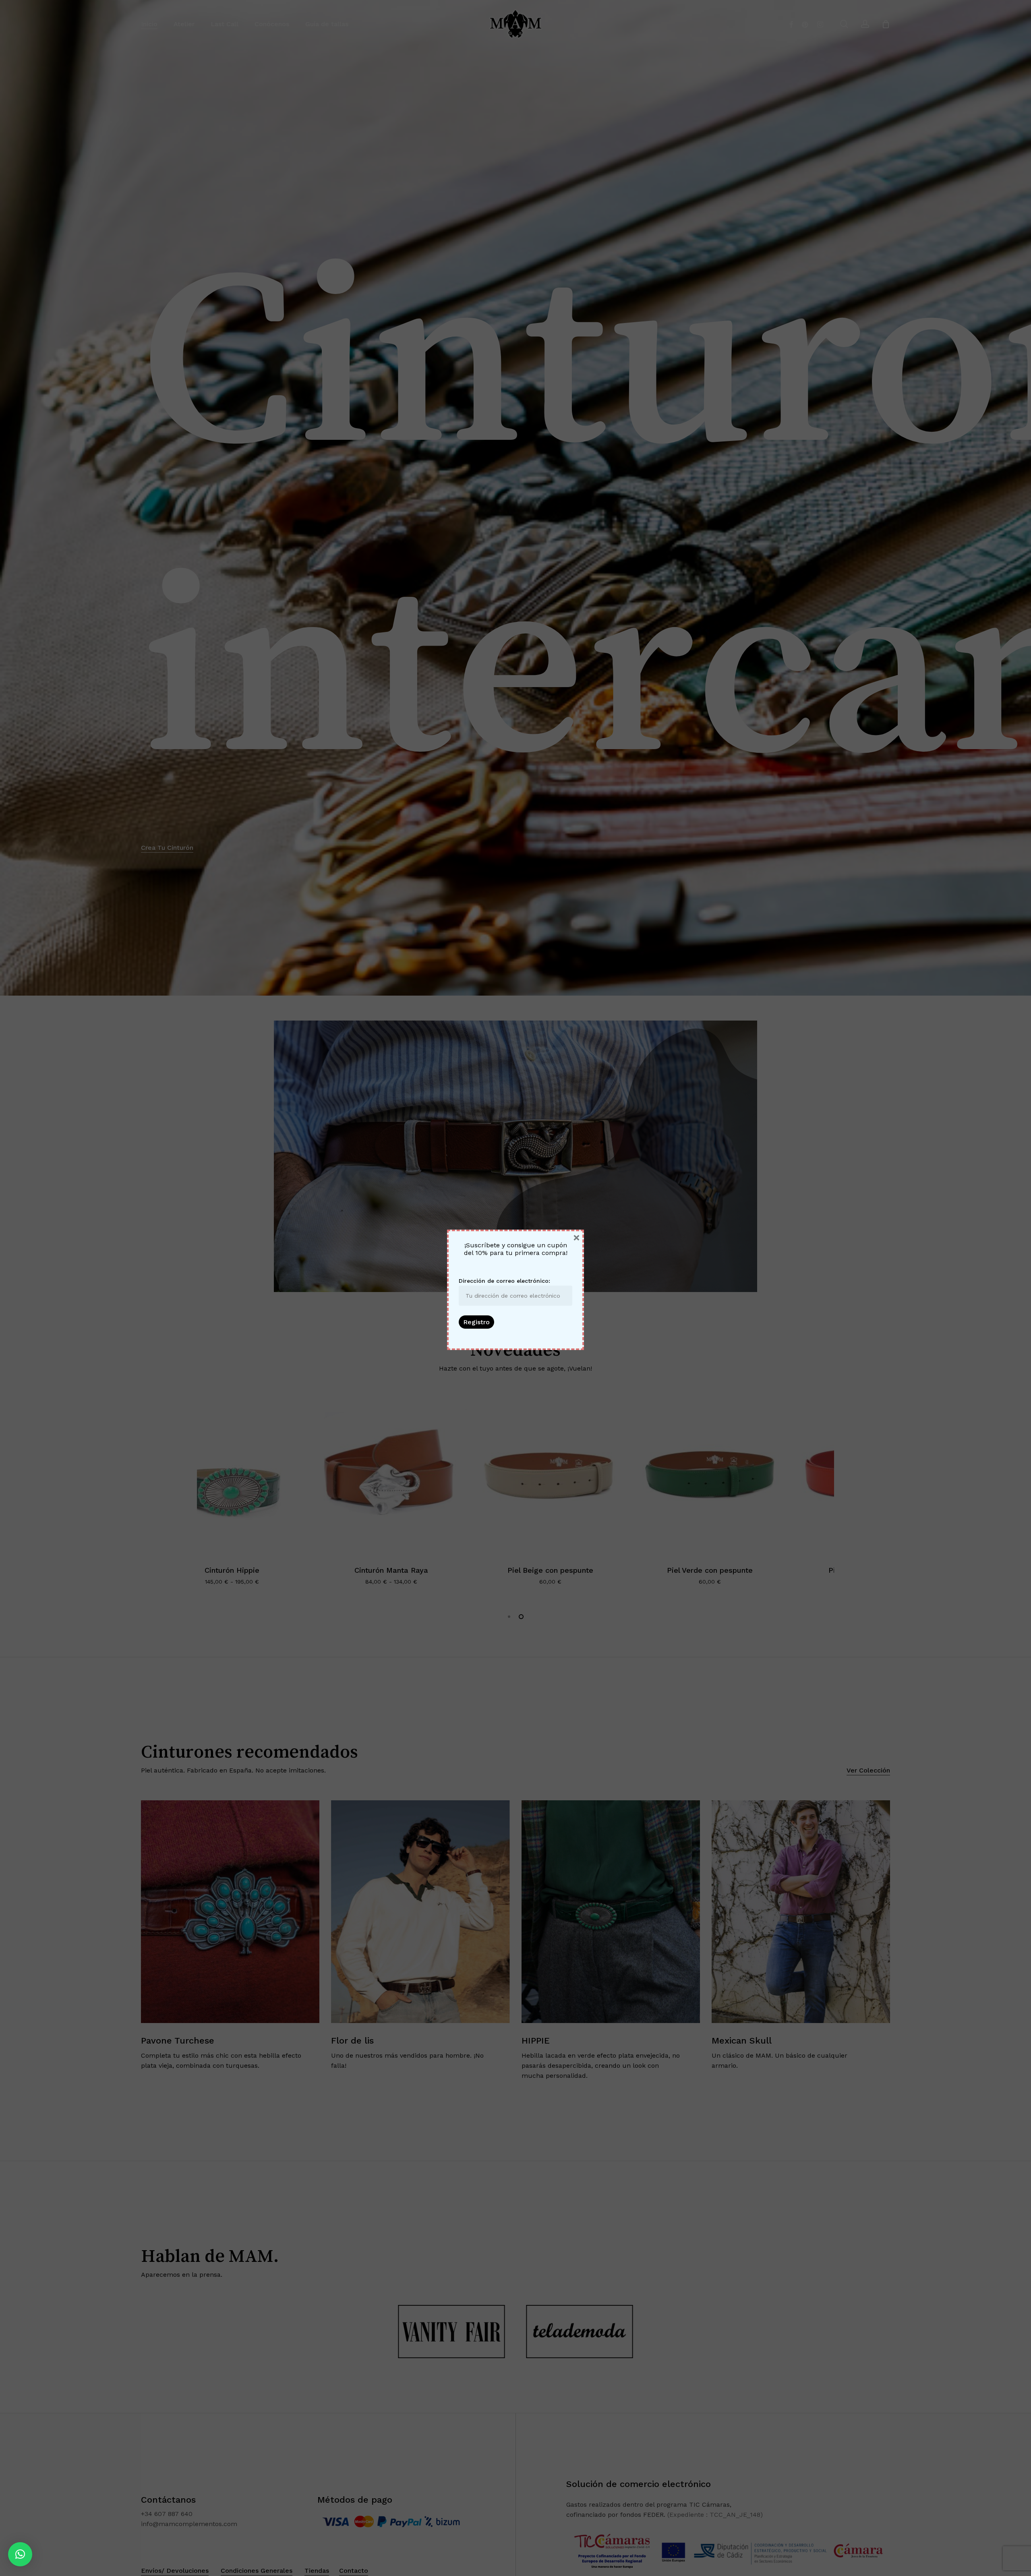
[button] (20, 2554)
